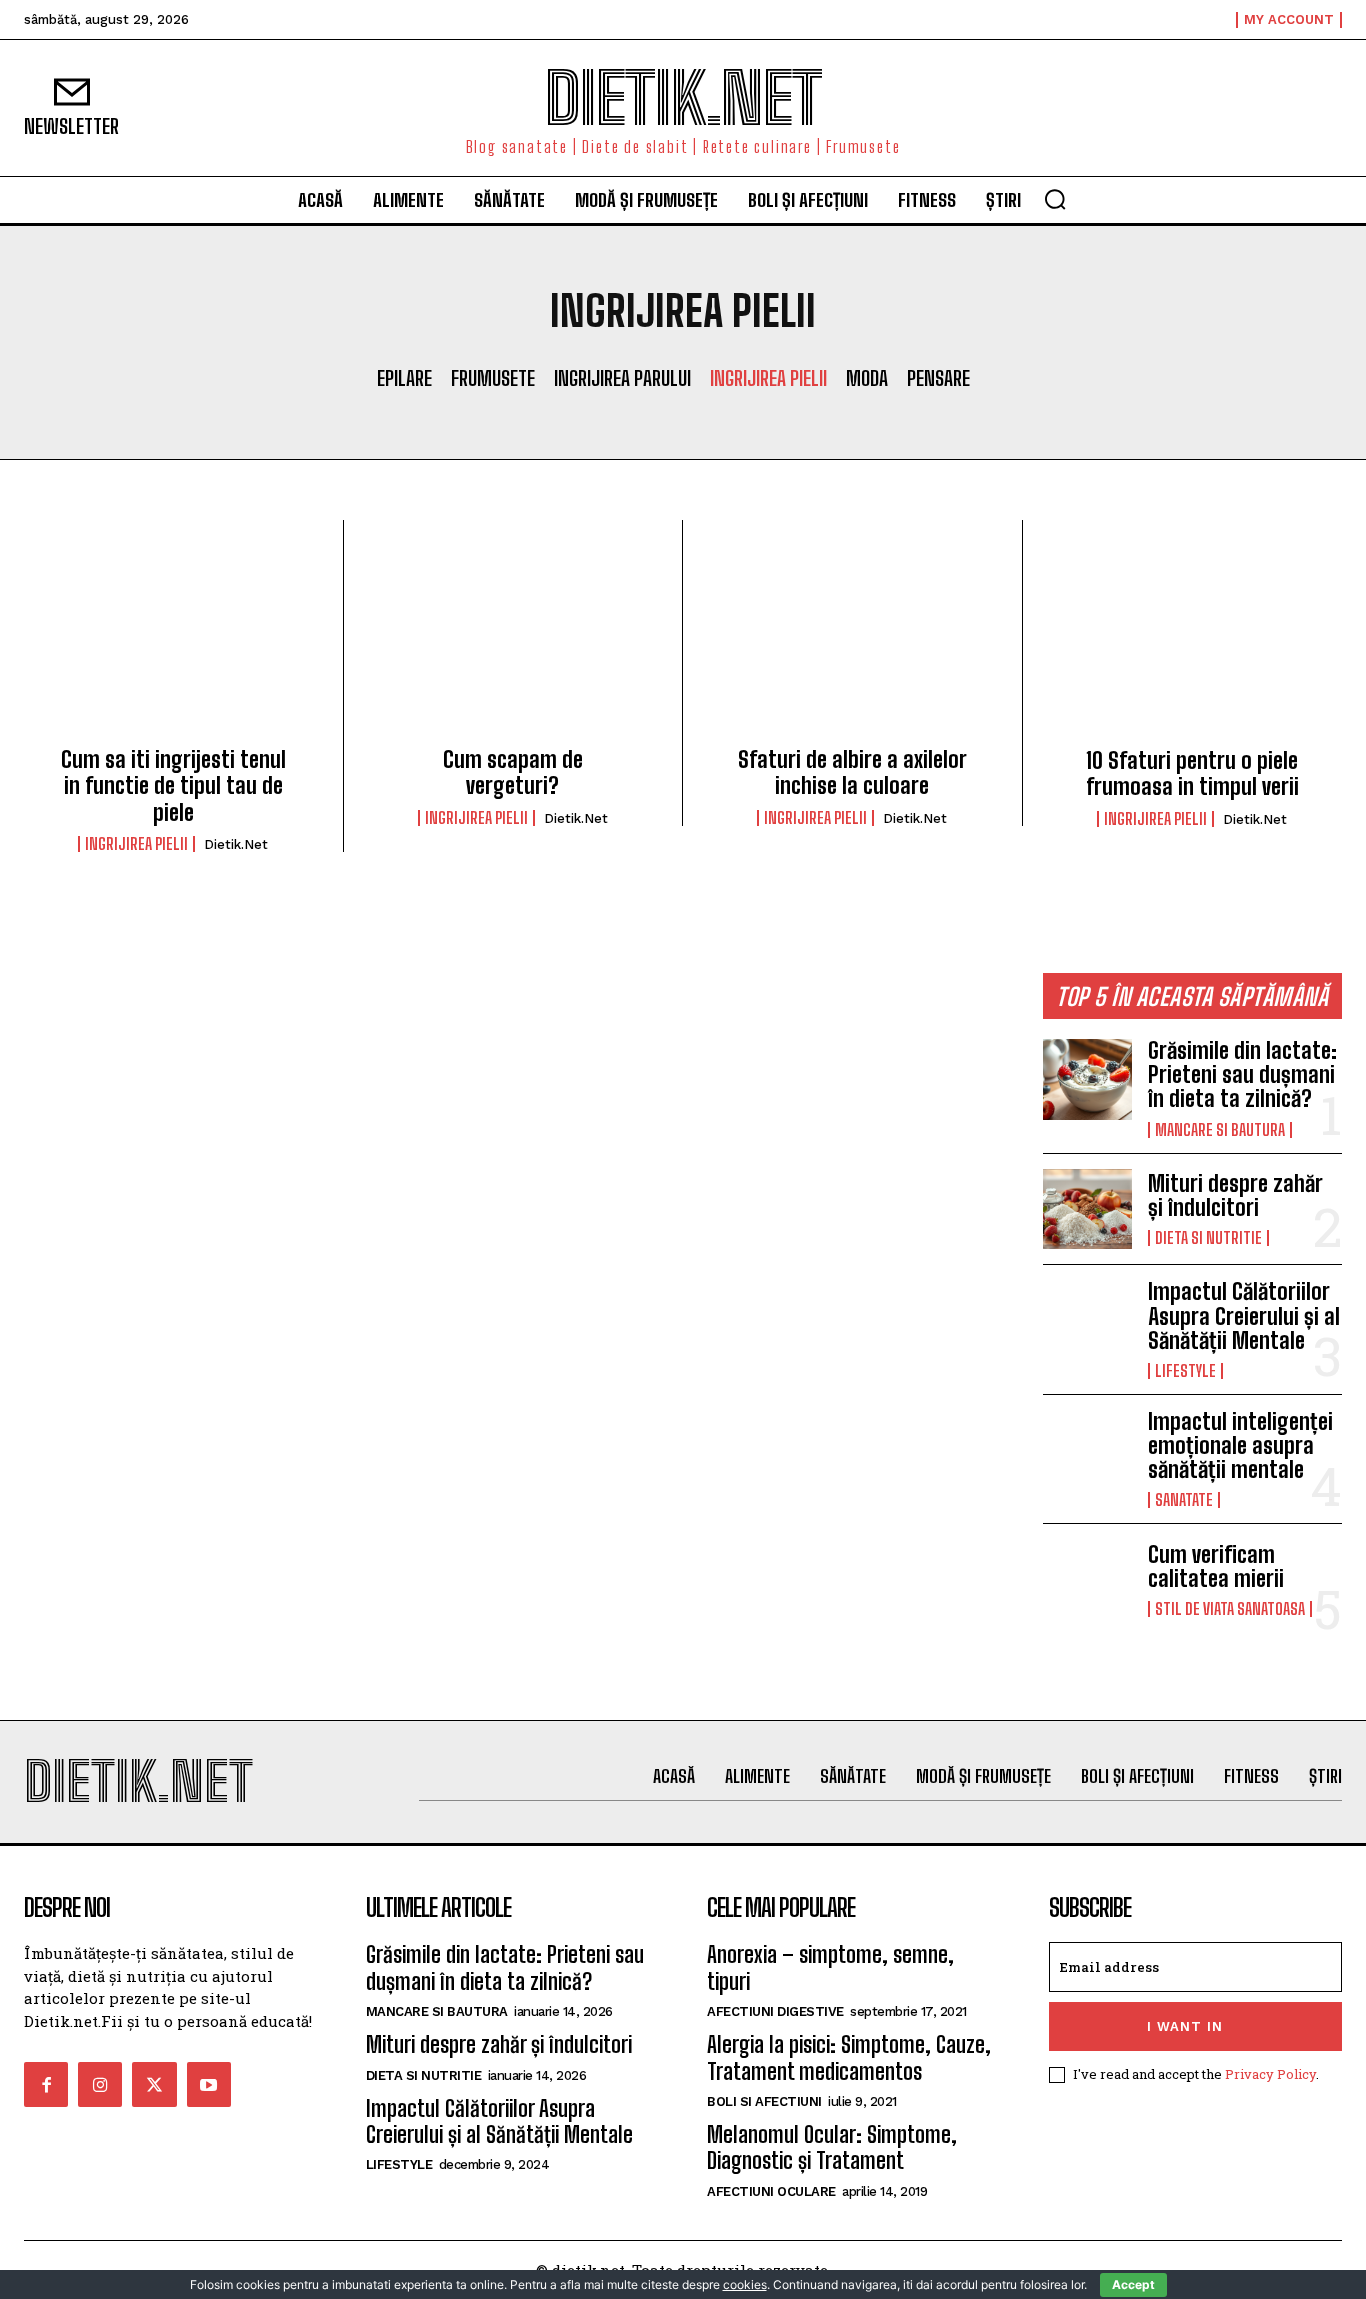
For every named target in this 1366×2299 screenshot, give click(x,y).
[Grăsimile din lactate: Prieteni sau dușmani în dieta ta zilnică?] (1088, 1079)
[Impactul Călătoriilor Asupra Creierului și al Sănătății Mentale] (1088, 1320)
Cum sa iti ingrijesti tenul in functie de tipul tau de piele (173, 786)
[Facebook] (46, 2084)
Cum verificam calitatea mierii (1216, 1566)
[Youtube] (209, 2084)
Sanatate (1184, 1500)
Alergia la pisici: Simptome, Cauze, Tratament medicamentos (849, 2057)
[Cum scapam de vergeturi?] (513, 639)
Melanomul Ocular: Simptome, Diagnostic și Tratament (832, 2147)
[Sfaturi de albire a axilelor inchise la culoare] (852, 639)
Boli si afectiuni (764, 2101)
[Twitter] (154, 2084)
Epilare (404, 378)
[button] (1055, 199)
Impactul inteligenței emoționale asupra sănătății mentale (1240, 1445)
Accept (1133, 2284)
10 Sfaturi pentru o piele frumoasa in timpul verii (1192, 773)
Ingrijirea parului (622, 378)
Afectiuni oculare (771, 2191)
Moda (867, 378)
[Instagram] (100, 2084)
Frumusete (493, 378)
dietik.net (236, 844)
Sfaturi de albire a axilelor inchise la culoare (852, 772)
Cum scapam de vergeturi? (513, 772)
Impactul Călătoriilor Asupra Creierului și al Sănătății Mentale (1244, 1315)
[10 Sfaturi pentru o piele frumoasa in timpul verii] (1193, 640)
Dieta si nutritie (1208, 1238)
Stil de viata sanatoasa (1230, 1609)
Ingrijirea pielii (768, 378)
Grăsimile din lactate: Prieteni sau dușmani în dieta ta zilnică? (1242, 1074)
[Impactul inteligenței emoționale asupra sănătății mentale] (1088, 1450)
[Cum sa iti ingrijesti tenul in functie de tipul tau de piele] (173, 639)
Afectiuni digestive (775, 2011)
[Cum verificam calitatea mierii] (1088, 1579)
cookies (745, 2284)
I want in (1185, 2026)
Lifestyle (1185, 1371)
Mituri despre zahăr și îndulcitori (1235, 1195)
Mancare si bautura (1220, 1130)
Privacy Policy (1270, 2074)
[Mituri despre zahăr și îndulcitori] (1088, 1209)
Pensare (938, 378)
